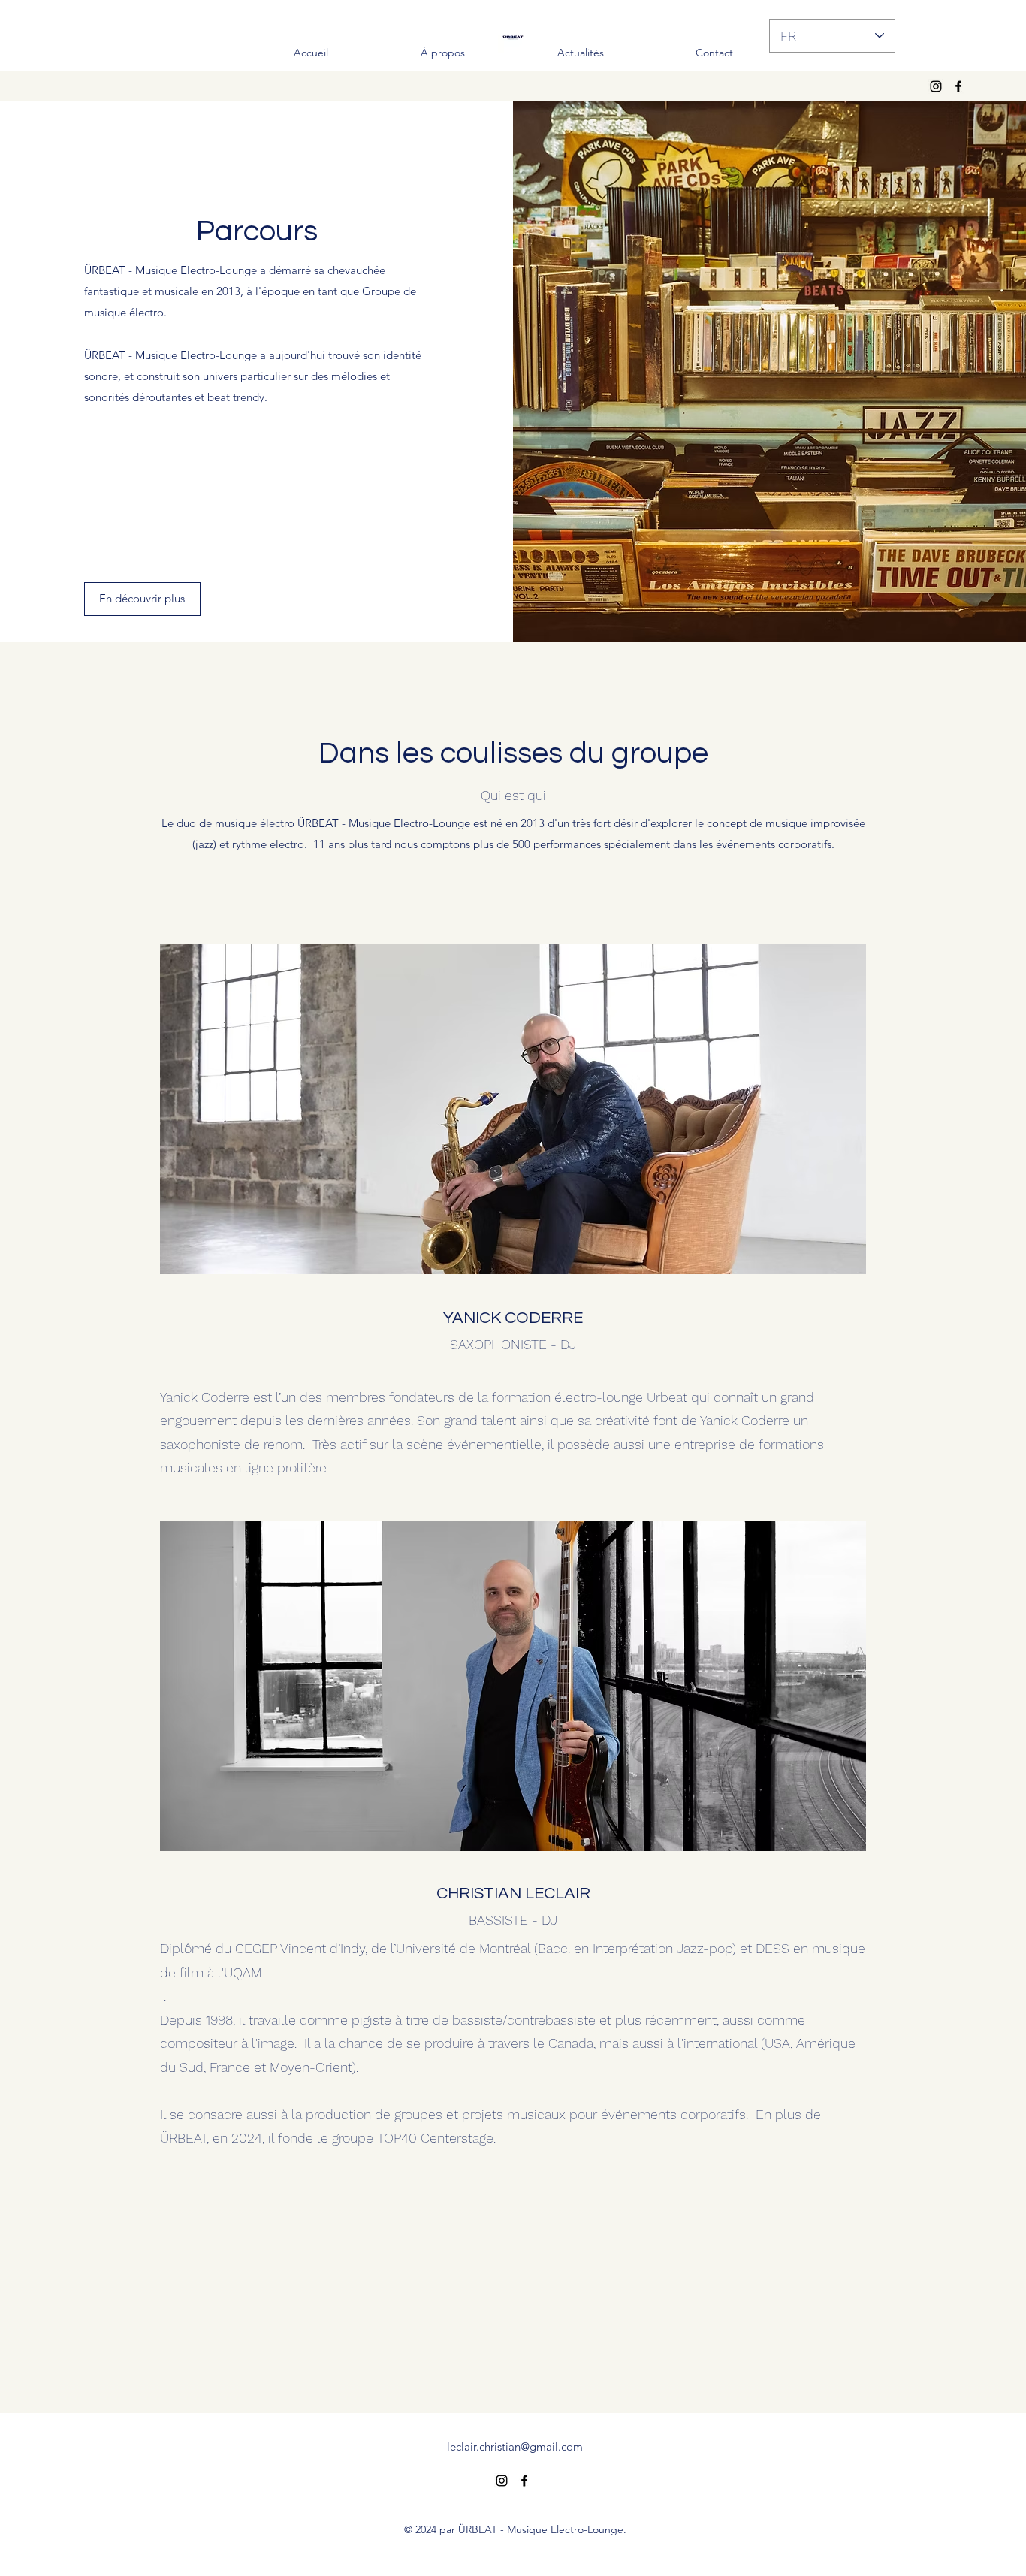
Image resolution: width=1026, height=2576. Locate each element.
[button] (142, 599)
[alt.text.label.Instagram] (936, 86)
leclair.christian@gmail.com (515, 2446)
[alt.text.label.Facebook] (958, 86)
